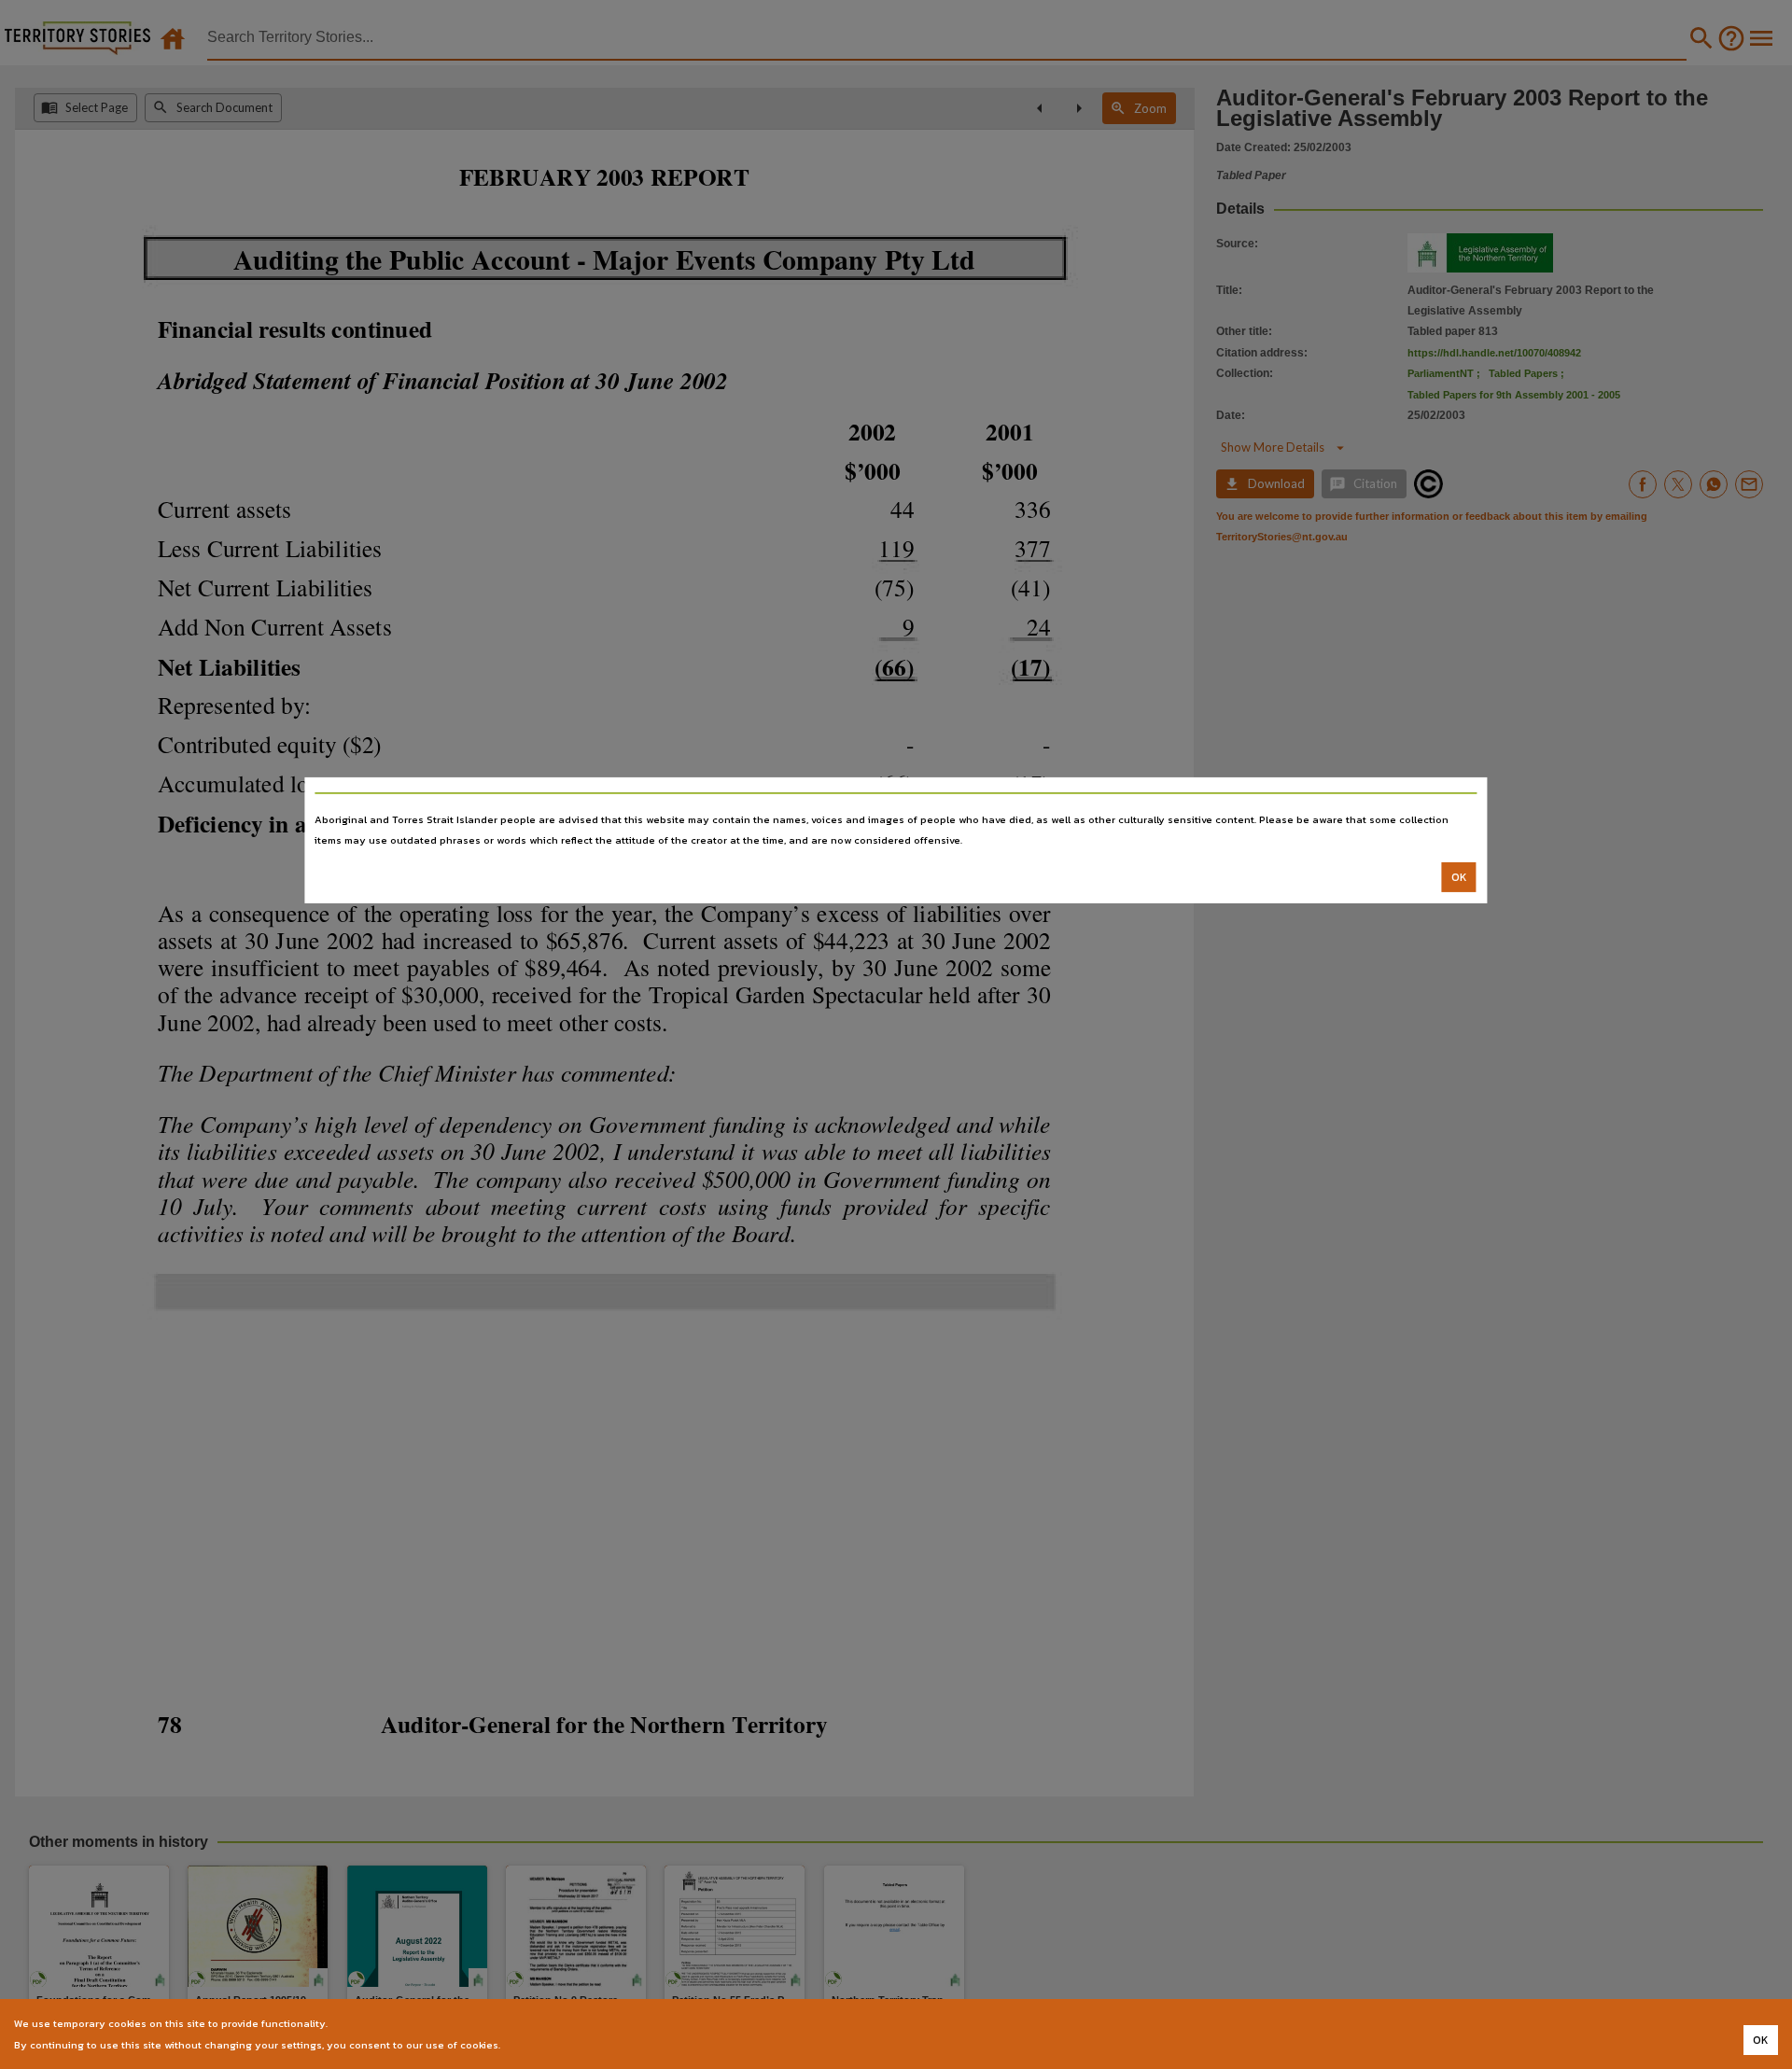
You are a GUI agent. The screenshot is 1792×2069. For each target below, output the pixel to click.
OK (1459, 877)
